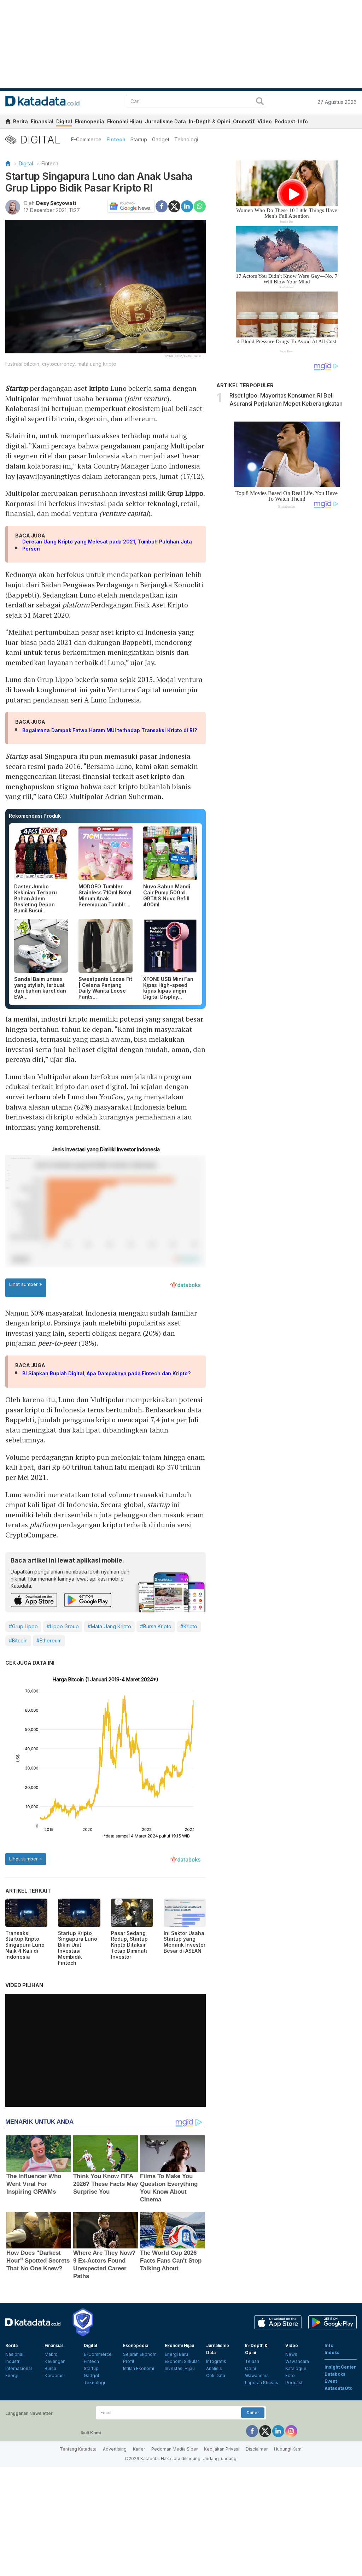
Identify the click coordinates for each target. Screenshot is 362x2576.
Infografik (216, 2361)
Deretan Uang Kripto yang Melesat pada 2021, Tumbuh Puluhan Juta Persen (107, 545)
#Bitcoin (18, 1640)
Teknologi (186, 139)
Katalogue (296, 2368)
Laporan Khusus (262, 2383)
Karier (139, 2449)
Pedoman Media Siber (174, 2449)
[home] (8, 122)
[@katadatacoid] (291, 2431)
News (291, 2354)
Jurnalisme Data (165, 121)
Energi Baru (176, 2354)
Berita (21, 121)
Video (265, 121)
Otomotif (244, 121)
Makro (51, 2354)
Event (331, 2381)
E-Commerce (86, 139)
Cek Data (216, 2375)
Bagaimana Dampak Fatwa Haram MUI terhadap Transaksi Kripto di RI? (110, 730)
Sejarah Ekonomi (140, 2354)
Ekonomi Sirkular (182, 2361)
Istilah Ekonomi (139, 2368)
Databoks (335, 2374)
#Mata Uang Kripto (109, 1626)
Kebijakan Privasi (222, 2449)
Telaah (252, 2361)
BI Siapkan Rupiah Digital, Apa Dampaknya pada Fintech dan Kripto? (106, 1373)
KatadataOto (338, 2388)
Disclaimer (257, 2449)
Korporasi (55, 2375)
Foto (290, 2375)
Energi (12, 2375)
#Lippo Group (63, 1626)
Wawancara (257, 2375)
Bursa (50, 2368)
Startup (139, 139)
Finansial (42, 121)
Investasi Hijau (180, 2368)
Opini (250, 2368)
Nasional (14, 2354)
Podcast (285, 121)
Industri (13, 2361)
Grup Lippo (185, 493)
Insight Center (340, 2367)
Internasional (19, 2368)
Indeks (332, 2352)
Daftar (253, 2413)
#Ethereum (49, 1640)
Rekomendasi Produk (35, 816)
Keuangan (55, 2361)
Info (303, 121)
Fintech (116, 139)
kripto (99, 388)
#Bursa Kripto (156, 1626)
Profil (129, 2361)
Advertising (115, 2449)
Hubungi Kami (288, 2449)
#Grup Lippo (23, 1626)
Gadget (161, 139)
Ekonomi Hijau (125, 121)
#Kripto (189, 1626)
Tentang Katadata (78, 2449)
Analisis (214, 2368)
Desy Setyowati (56, 203)
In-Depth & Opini (209, 121)
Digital (64, 121)
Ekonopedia (90, 121)
